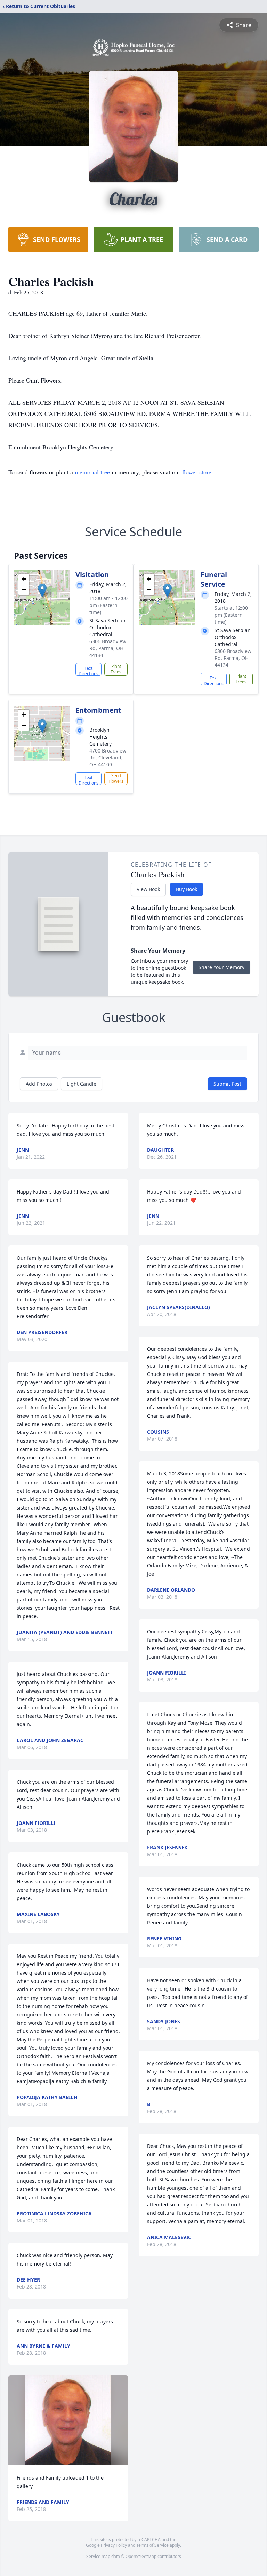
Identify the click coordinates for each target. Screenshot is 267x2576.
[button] (42, 590)
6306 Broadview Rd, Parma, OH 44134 (108, 648)
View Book (148, 889)
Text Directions (88, 670)
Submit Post (227, 1084)
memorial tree (92, 472)
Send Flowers (116, 778)
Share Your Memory (221, 967)
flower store (197, 472)
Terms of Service (152, 2545)
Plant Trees (116, 669)
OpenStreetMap (141, 2556)
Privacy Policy (114, 2545)
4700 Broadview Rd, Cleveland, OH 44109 (108, 758)
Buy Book (187, 889)
